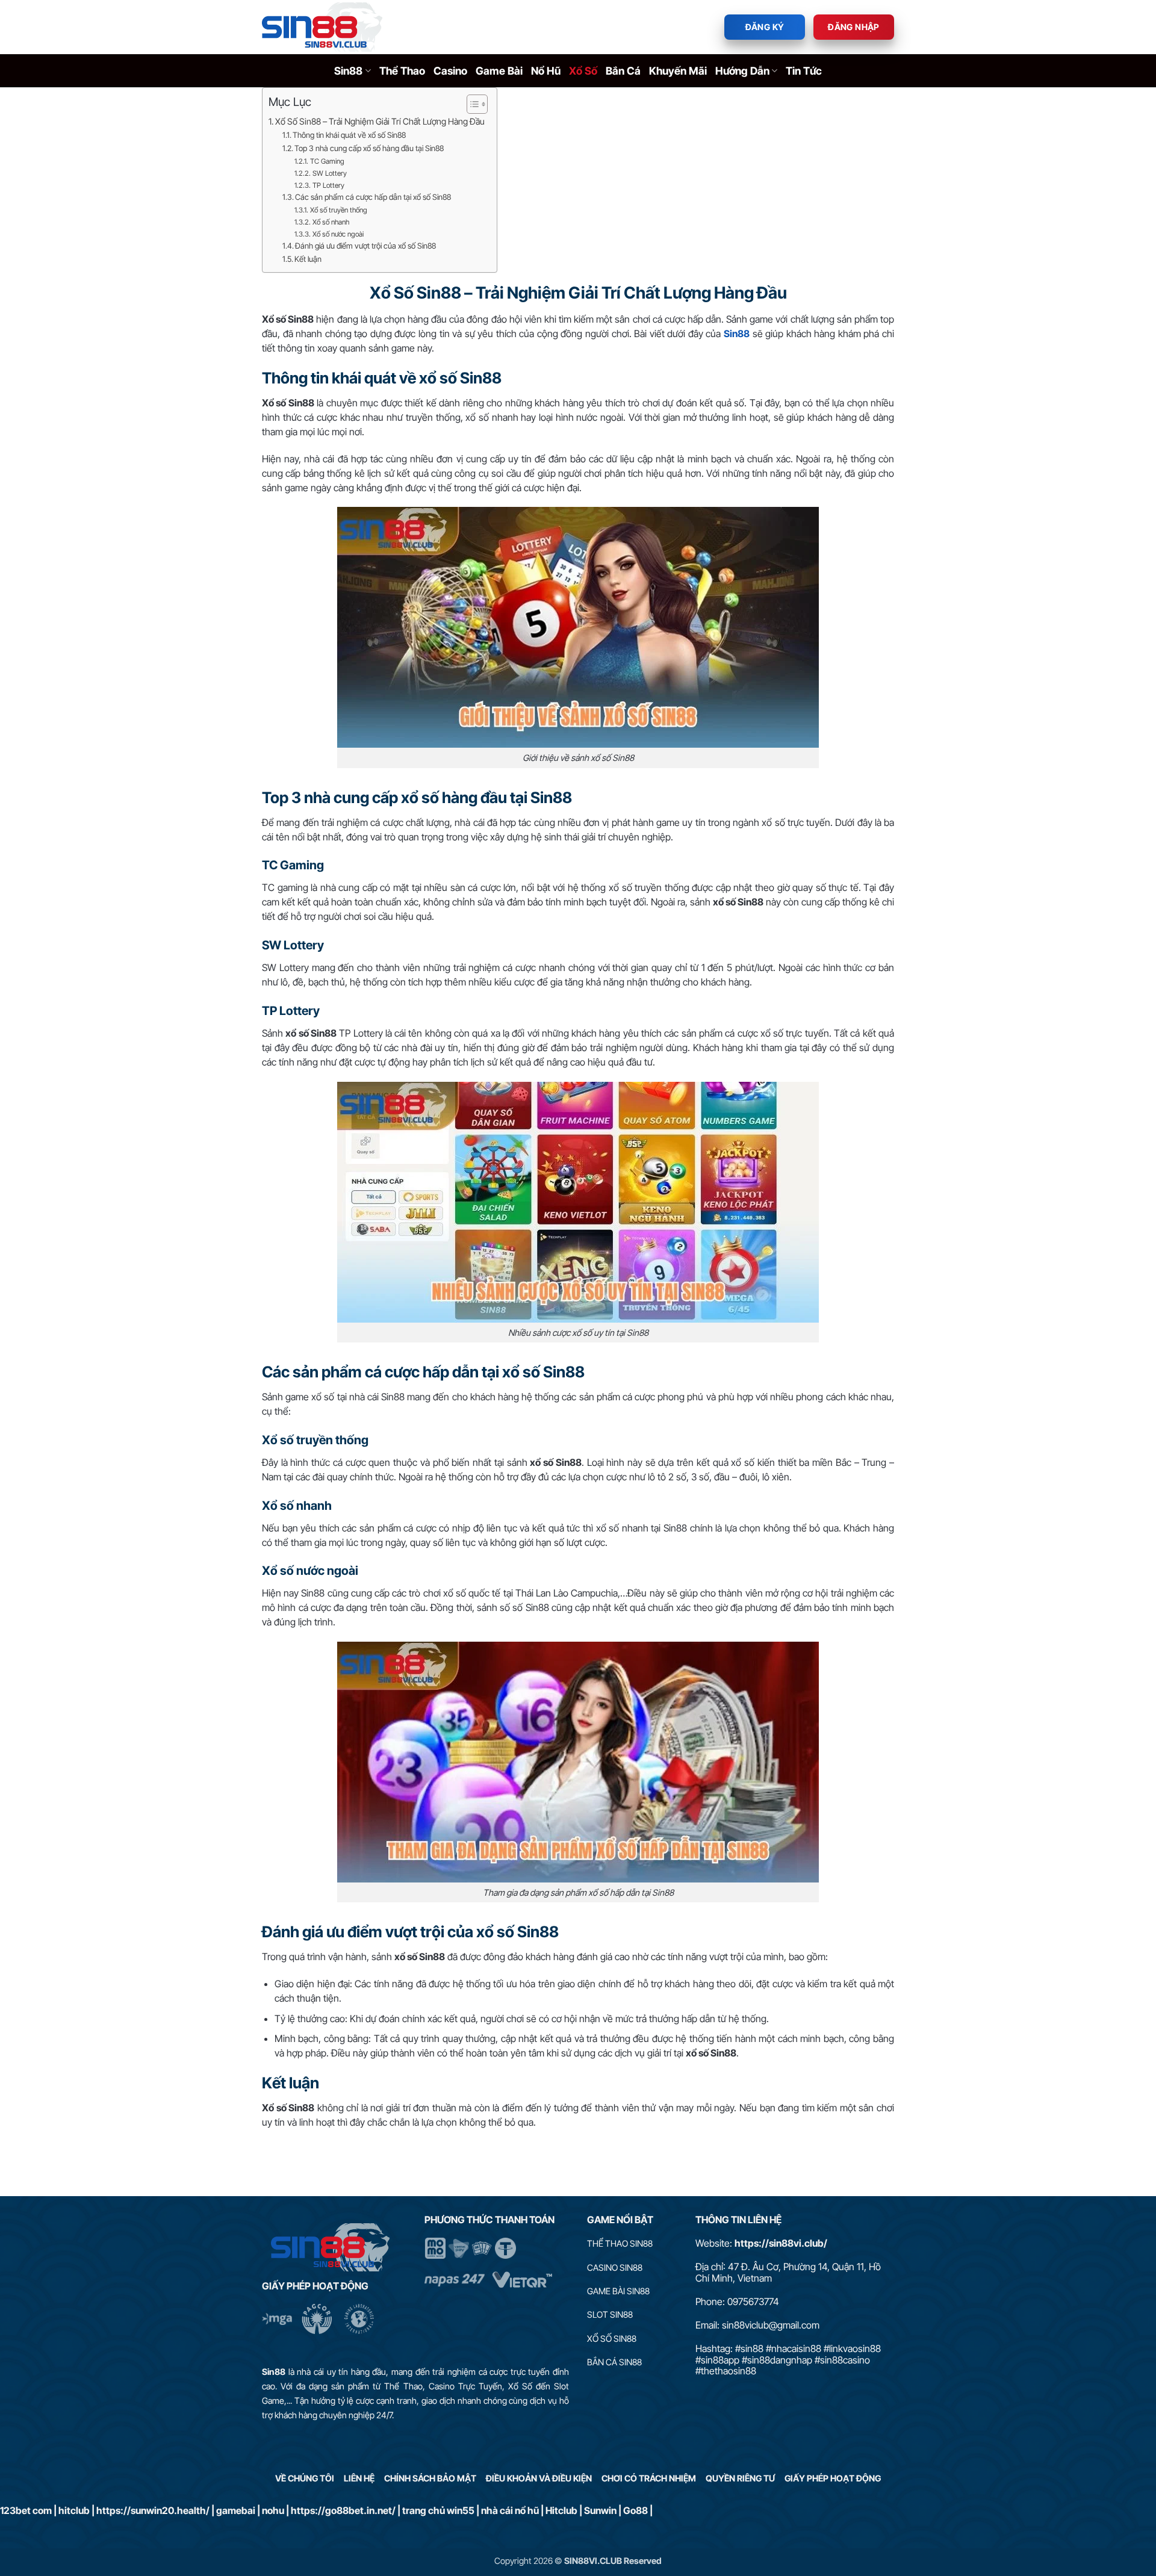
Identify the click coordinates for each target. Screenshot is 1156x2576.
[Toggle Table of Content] (471, 104)
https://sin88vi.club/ (781, 2243)
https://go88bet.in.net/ (343, 2510)
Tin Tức (804, 71)
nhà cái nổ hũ (510, 2510)
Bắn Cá (623, 71)
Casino (450, 71)
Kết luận (308, 259)
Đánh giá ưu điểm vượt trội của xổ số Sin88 (365, 246)
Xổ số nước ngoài (338, 234)
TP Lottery (328, 185)
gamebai (236, 2510)
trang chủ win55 (438, 2510)
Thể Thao (402, 71)
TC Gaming (327, 161)
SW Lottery (329, 173)
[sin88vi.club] (322, 27)
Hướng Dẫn (742, 71)
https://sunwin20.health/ (153, 2510)
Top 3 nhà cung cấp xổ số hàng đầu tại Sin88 (369, 148)
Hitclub (561, 2510)
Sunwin (600, 2510)
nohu (273, 2510)
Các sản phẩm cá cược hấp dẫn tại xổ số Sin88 (373, 197)
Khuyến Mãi (678, 71)
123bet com (26, 2510)
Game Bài (499, 71)
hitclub (74, 2510)
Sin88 (348, 71)
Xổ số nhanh (331, 222)
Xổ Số (583, 71)
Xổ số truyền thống (338, 210)
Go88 (635, 2510)
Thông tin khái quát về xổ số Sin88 (349, 135)
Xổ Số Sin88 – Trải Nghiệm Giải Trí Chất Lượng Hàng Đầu (380, 121)
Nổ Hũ (546, 71)
